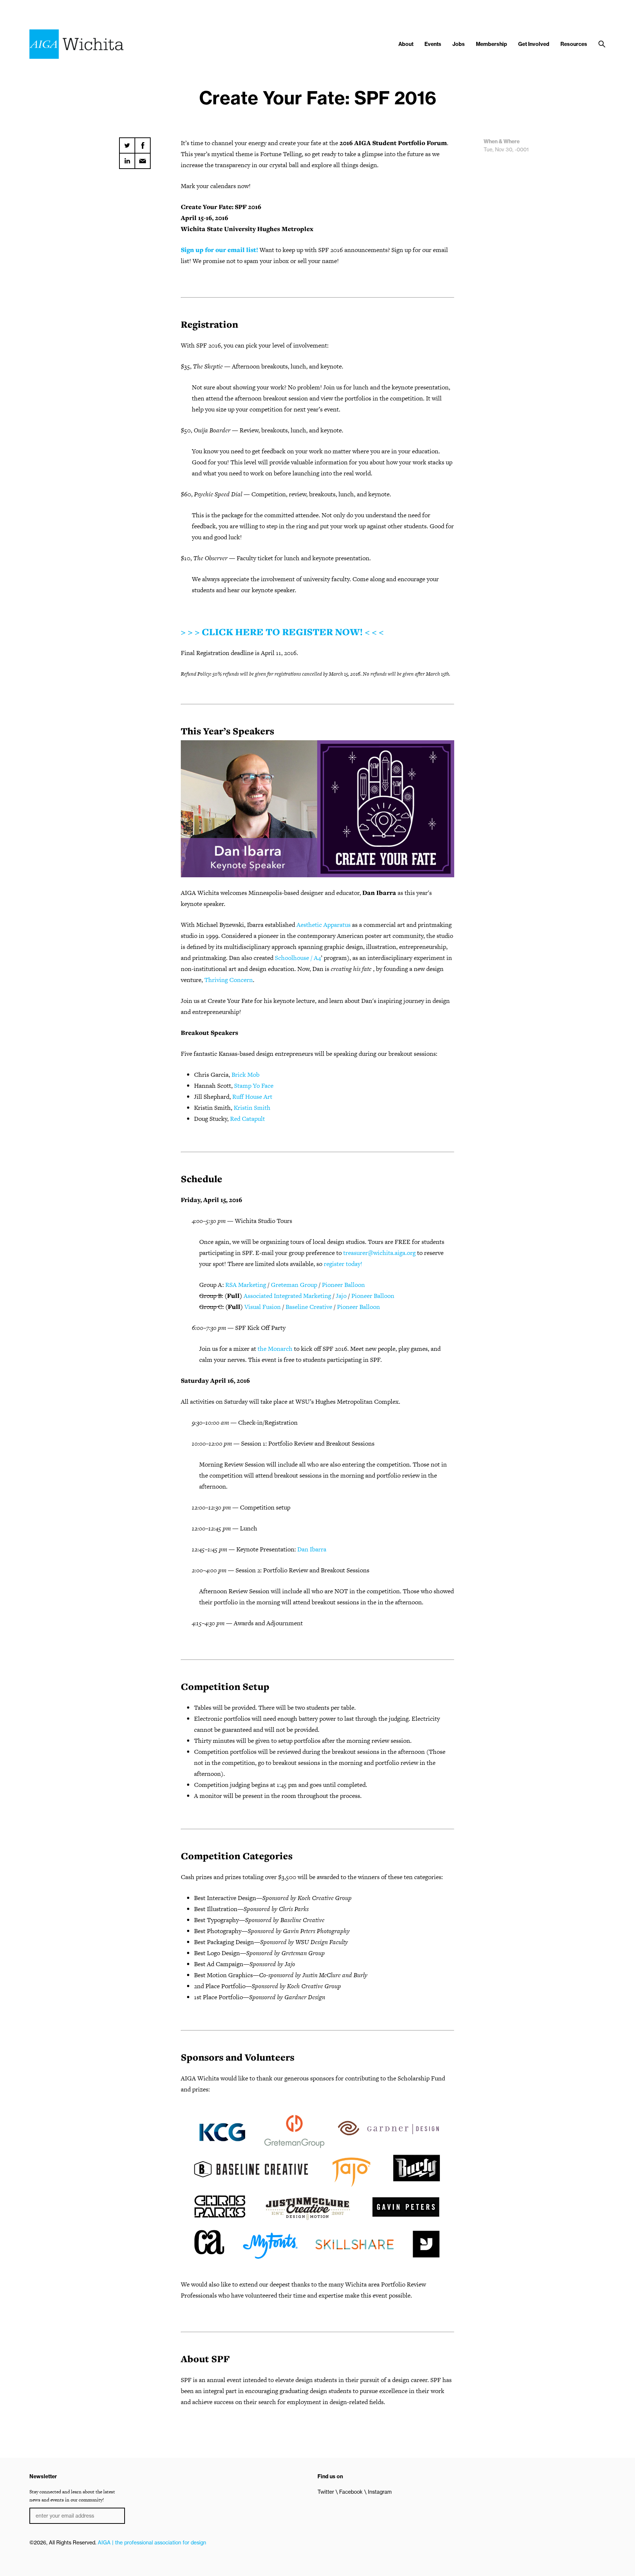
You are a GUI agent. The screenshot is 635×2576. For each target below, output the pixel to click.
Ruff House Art (252, 1097)
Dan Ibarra (312, 1549)
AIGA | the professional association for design (152, 2543)
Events (433, 44)
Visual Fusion (263, 1307)
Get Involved (534, 44)
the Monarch (275, 1349)
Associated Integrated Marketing (287, 1296)
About (406, 44)
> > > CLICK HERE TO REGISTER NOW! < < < (282, 632)
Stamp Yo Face (254, 1086)
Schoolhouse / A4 (298, 958)
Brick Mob (245, 1075)
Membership (492, 44)
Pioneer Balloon (343, 1285)
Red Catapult (247, 1119)
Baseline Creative (309, 1307)
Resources (574, 44)
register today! (343, 1264)
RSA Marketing (246, 1285)
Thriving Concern (229, 980)
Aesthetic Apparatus (324, 925)
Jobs (459, 44)
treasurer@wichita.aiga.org (379, 1253)
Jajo (341, 1296)
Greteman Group (294, 1285)
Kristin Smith (252, 1108)
